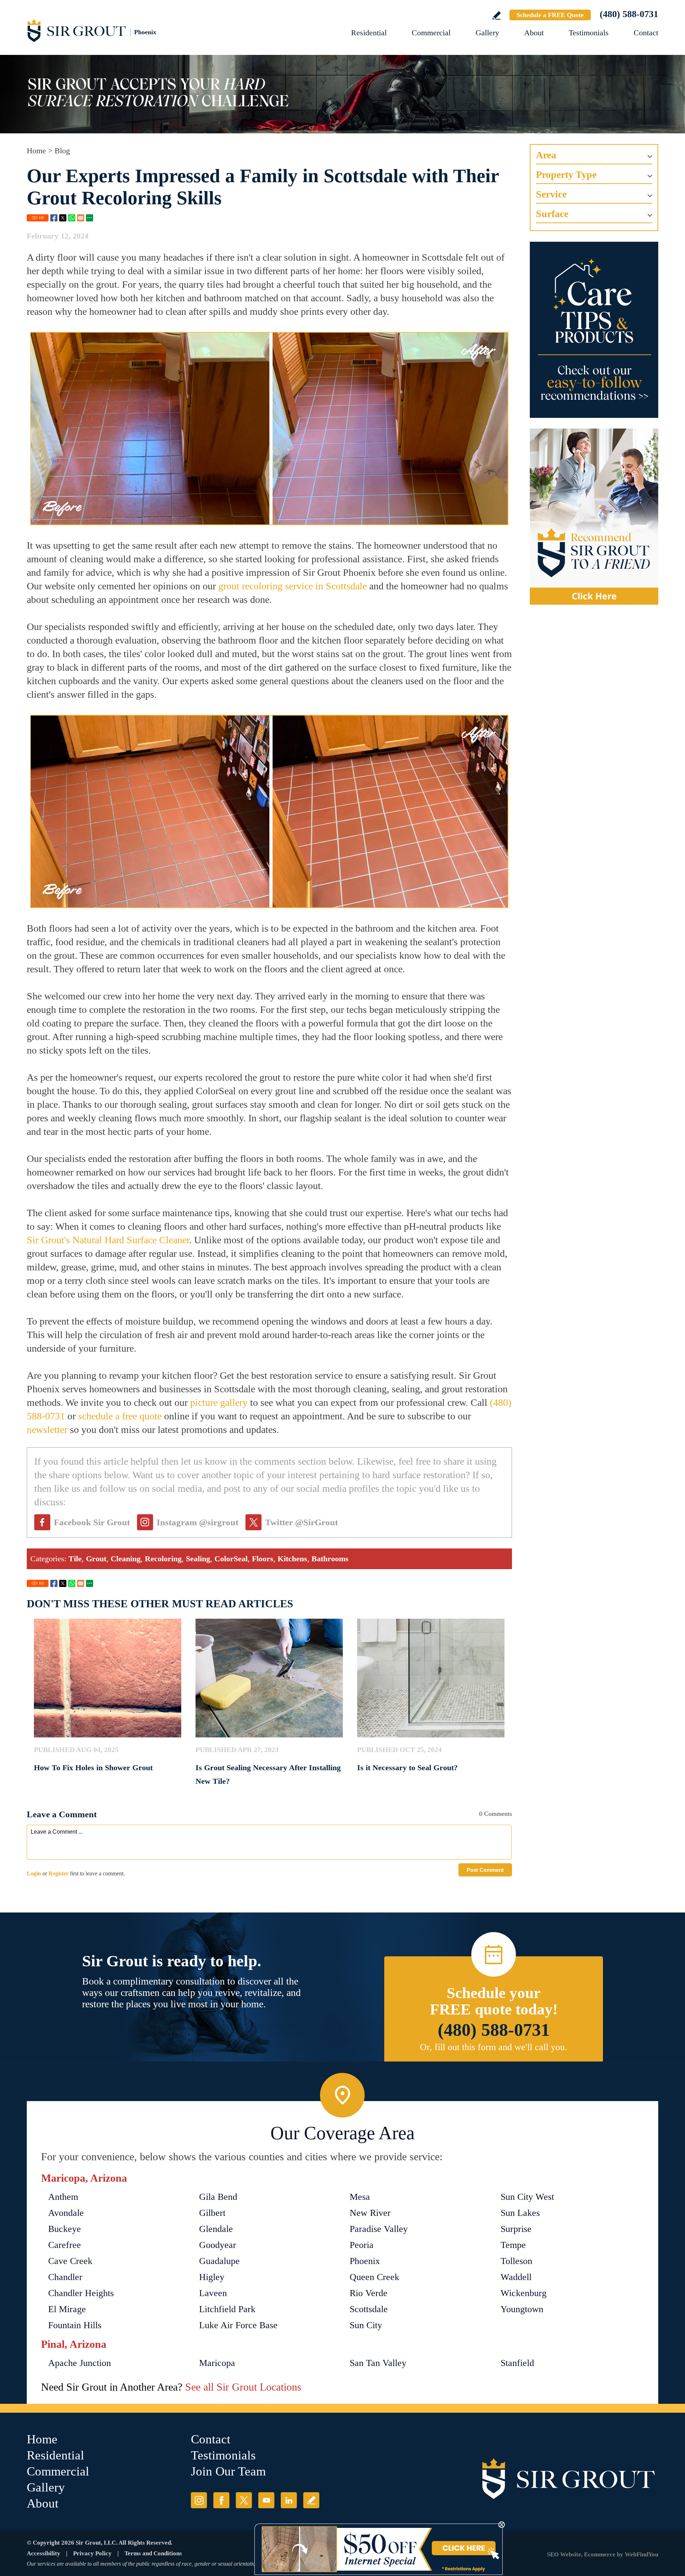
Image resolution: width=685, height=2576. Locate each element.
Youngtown (522, 2309)
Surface (552, 214)
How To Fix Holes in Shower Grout (93, 1768)
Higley (212, 2277)
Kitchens (292, 1559)
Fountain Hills (75, 2325)
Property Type (566, 175)
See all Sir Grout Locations (243, 2387)
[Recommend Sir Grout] (594, 517)
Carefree (65, 2245)
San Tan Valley (378, 2363)
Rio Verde (369, 2293)
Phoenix (365, 2261)
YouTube (266, 2500)
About (534, 33)
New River (370, 2213)
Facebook (54, 218)
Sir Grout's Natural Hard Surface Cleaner (108, 1240)
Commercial (431, 33)
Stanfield (517, 2363)
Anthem (63, 2197)
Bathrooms (330, 1559)
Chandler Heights (81, 2293)
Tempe (513, 2245)
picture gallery (219, 1402)
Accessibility (44, 2553)
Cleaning (126, 1559)
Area (546, 155)
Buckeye (65, 2229)
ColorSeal (231, 1559)
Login (34, 1873)
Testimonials (589, 33)
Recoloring (163, 1559)
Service (551, 194)
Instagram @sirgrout (197, 1522)
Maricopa (217, 2363)
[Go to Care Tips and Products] (594, 330)
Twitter (63, 218)
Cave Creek (70, 2261)
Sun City (366, 2325)
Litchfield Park (227, 2309)
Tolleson (516, 2261)
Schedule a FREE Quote (550, 15)
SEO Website (564, 2554)
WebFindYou (641, 2554)
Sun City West (527, 2197)
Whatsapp (72, 218)
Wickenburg (524, 2293)
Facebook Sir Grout (92, 1522)
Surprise (516, 2229)
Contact (646, 33)
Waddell (516, 2277)
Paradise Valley (379, 2229)
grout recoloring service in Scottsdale (293, 586)
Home (36, 151)
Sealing (198, 1559)
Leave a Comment (62, 1814)
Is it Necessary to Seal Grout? (407, 1768)
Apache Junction (80, 2363)
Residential (369, 33)
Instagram (199, 2500)
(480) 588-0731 (629, 14)
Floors (263, 1559)
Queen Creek (374, 2277)
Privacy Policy (92, 2553)
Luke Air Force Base (238, 2325)
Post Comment (485, 1870)
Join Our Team (228, 2471)
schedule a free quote (120, 1416)
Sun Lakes (520, 2213)
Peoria (362, 2245)
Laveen (213, 2293)
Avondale (66, 2213)
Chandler (65, 2277)
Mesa (360, 2197)
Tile (75, 1559)
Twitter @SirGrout (301, 1522)
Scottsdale (369, 2309)
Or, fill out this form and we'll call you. (494, 2047)
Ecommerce (600, 2554)
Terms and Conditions (153, 2553)
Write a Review (496, 16)
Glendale (216, 2229)
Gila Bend (218, 2197)
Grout (96, 1559)
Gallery (487, 33)
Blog (62, 151)
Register (59, 1873)
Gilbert (212, 2213)
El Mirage (67, 2309)
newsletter (47, 1430)
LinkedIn (289, 2500)
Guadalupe (219, 2261)
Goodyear (218, 2245)
